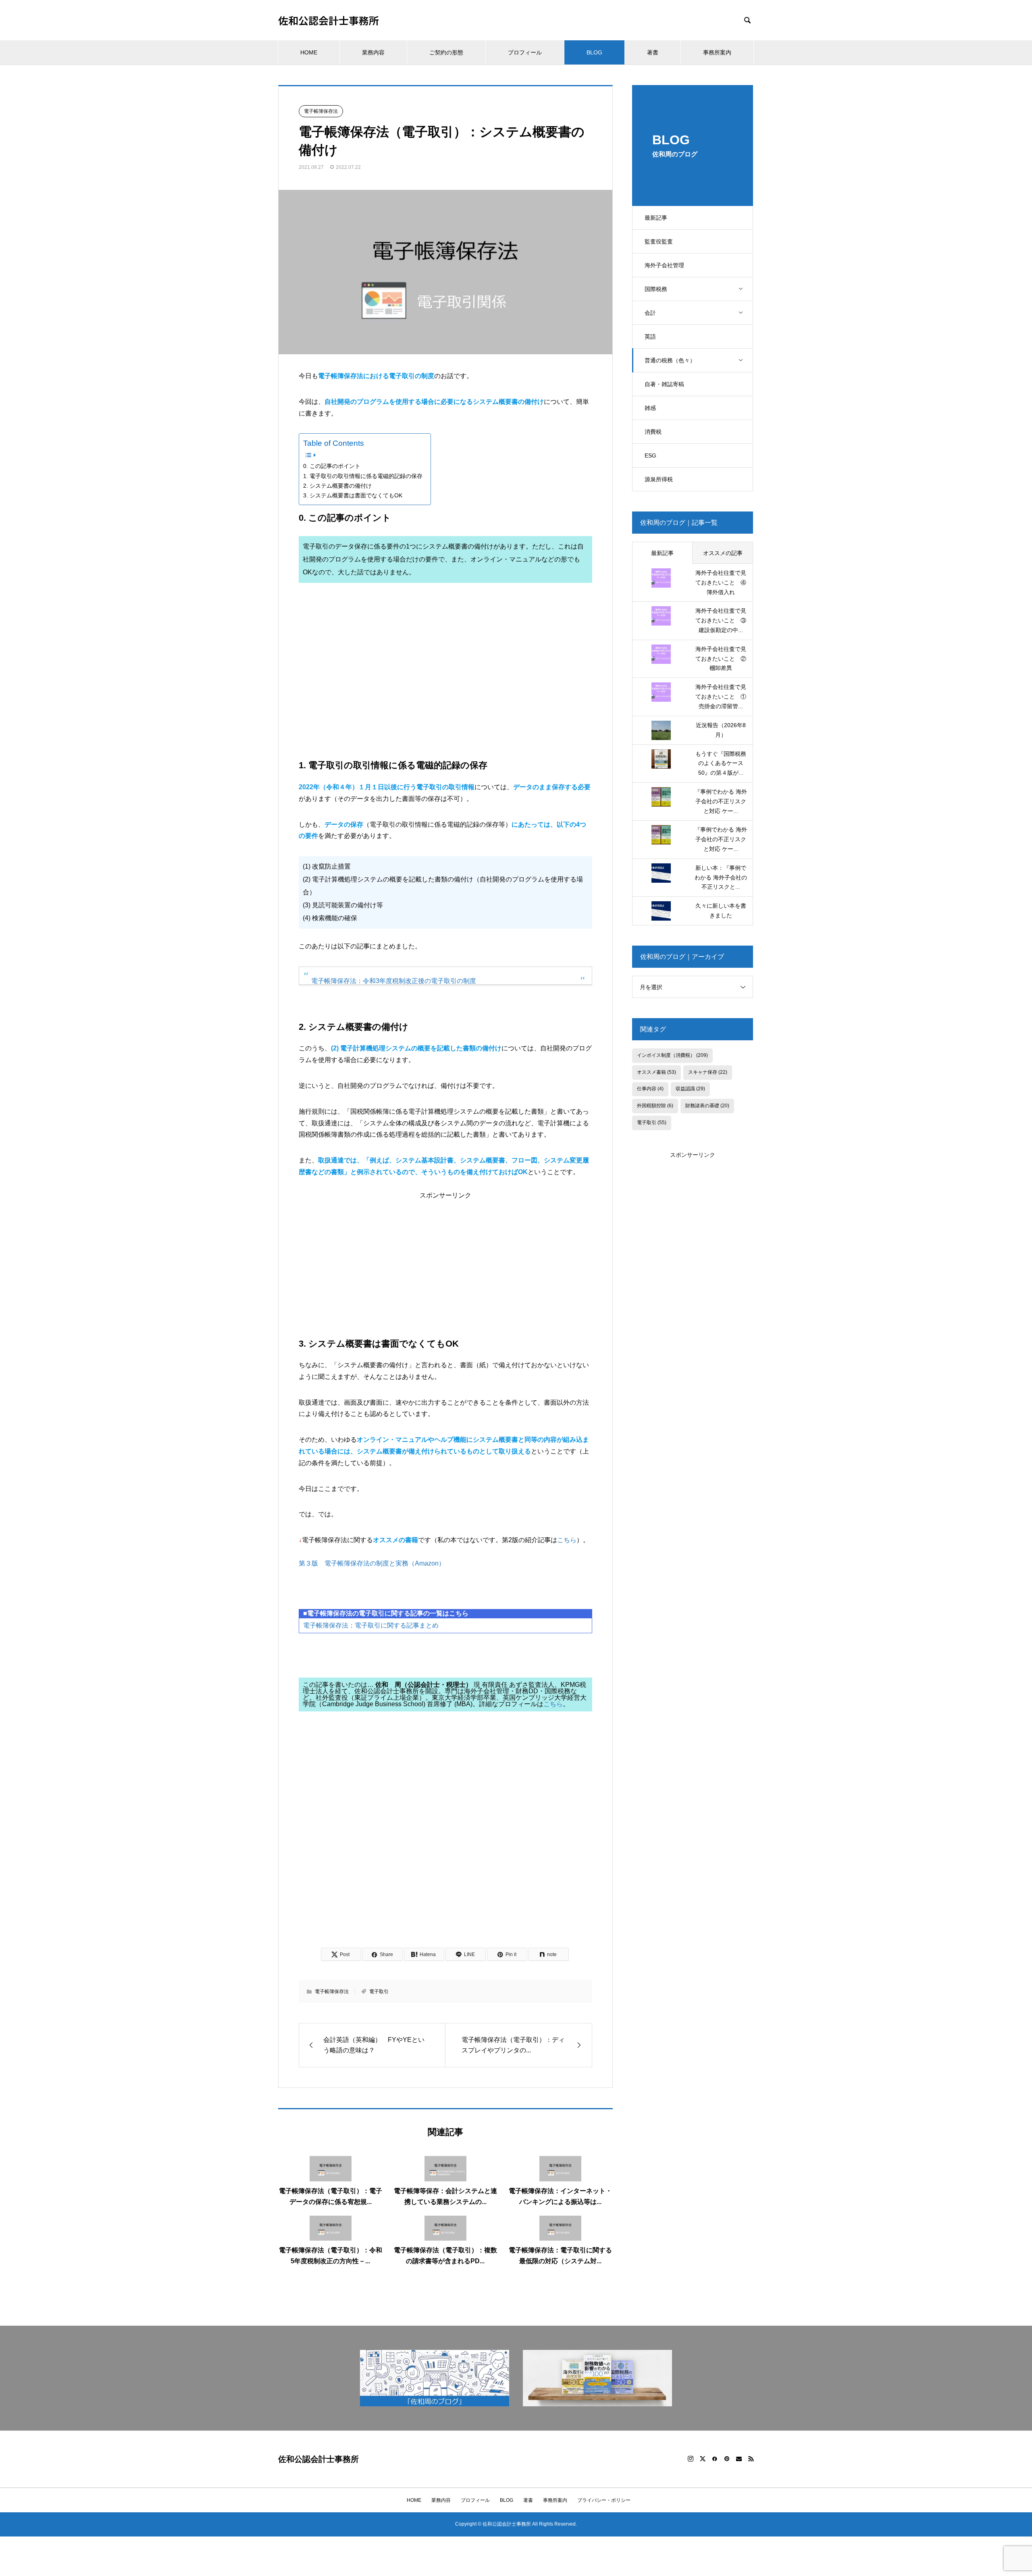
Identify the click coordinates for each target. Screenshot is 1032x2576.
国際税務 (656, 289)
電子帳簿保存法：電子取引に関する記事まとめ (371, 1625)
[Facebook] (715, 2459)
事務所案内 (717, 52)
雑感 (650, 408)
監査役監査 (659, 241)
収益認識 (690, 1089)
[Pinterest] (727, 2459)
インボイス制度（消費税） (672, 1055)
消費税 (653, 432)
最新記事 (656, 218)
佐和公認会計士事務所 (329, 20)
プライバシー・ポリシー (604, 2500)
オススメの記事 (723, 553)
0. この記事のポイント (332, 466)
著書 (653, 52)
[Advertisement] (445, 677)
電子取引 (379, 1992)
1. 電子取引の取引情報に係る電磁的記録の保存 (363, 476)
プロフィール (525, 52)
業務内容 (373, 52)
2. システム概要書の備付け (337, 486)
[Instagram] (691, 2459)
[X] (703, 2459)
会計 (650, 313)
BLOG (594, 52)
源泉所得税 (659, 479)
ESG (650, 455)
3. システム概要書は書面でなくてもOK (353, 495)
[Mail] (739, 2459)
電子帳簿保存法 (321, 111)
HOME (309, 52)
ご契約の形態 (446, 52)
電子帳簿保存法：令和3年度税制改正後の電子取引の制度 (394, 981)
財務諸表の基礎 (707, 1106)
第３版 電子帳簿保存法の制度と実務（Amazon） (372, 1563)
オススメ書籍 (656, 1072)
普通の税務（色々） (670, 360)
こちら (567, 1540)
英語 (650, 337)
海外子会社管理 (664, 265)
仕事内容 (650, 1089)
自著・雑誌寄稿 (664, 384)
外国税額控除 (655, 1106)
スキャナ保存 (708, 1072)
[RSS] (751, 2459)
